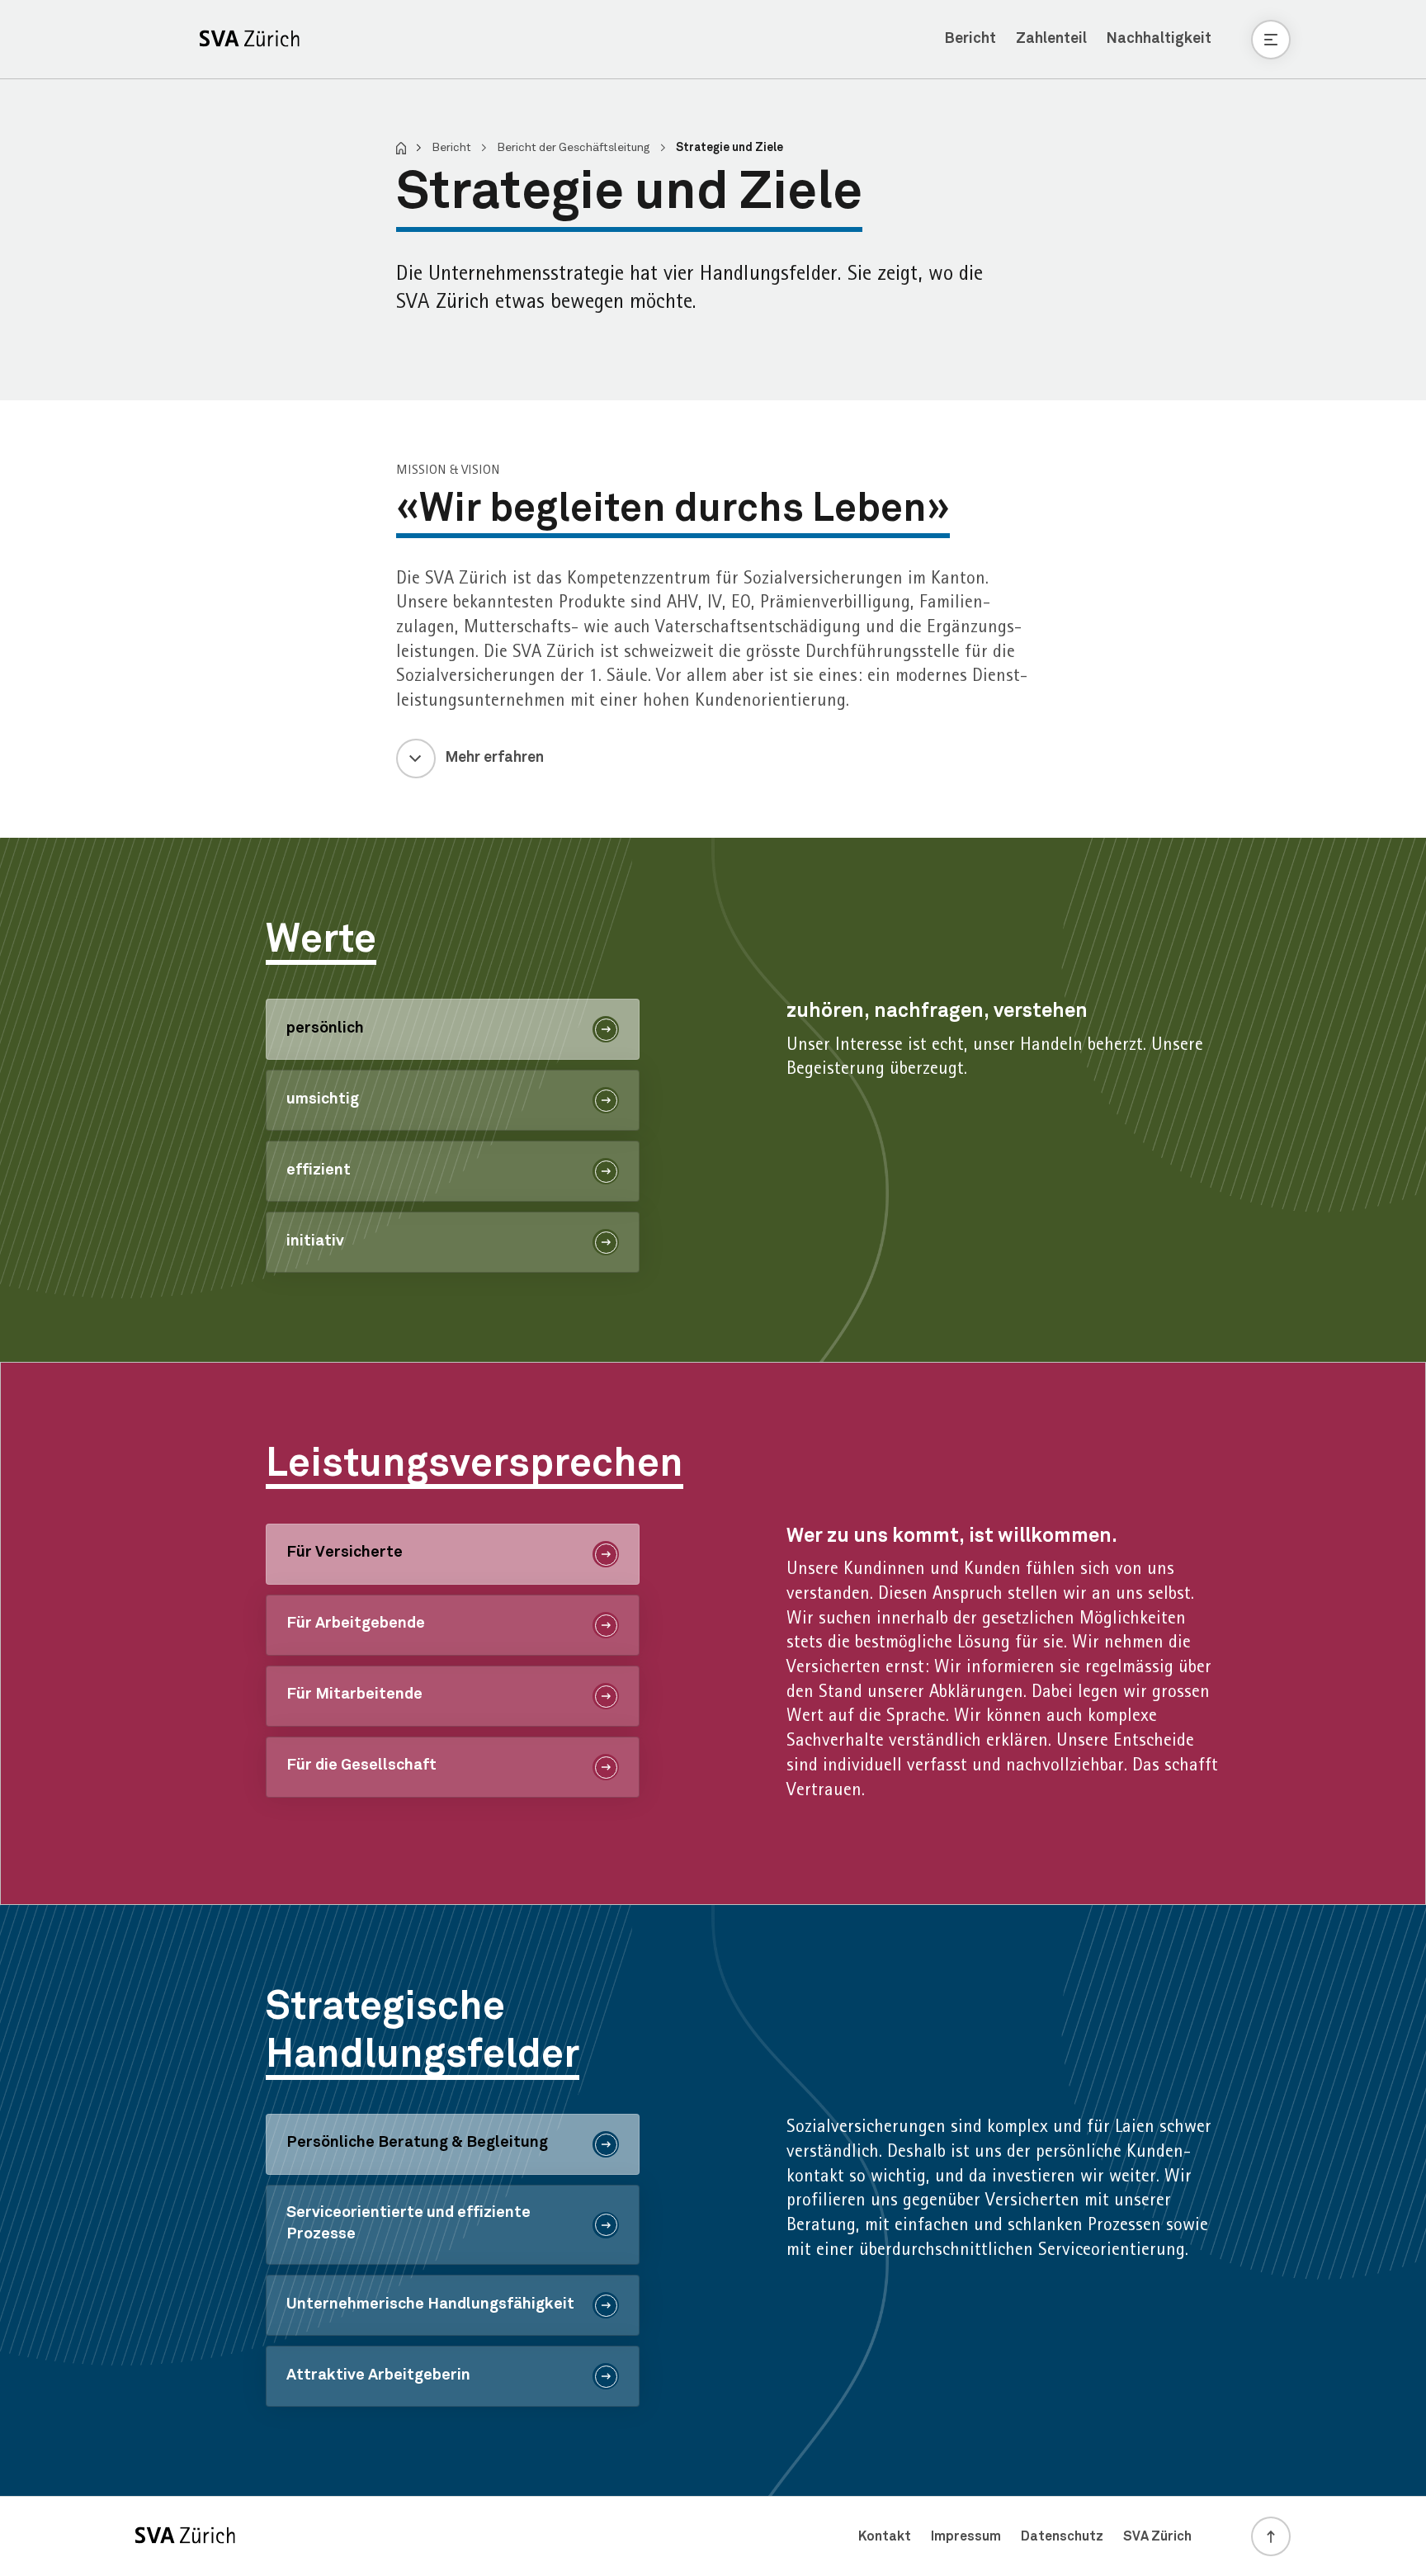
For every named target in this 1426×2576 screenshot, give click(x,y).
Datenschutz (1062, 2536)
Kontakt (885, 2536)
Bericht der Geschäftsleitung (575, 148)
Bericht (970, 39)
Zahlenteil (1051, 39)
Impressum (966, 2536)
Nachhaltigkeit (1159, 39)
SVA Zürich (1157, 2536)
